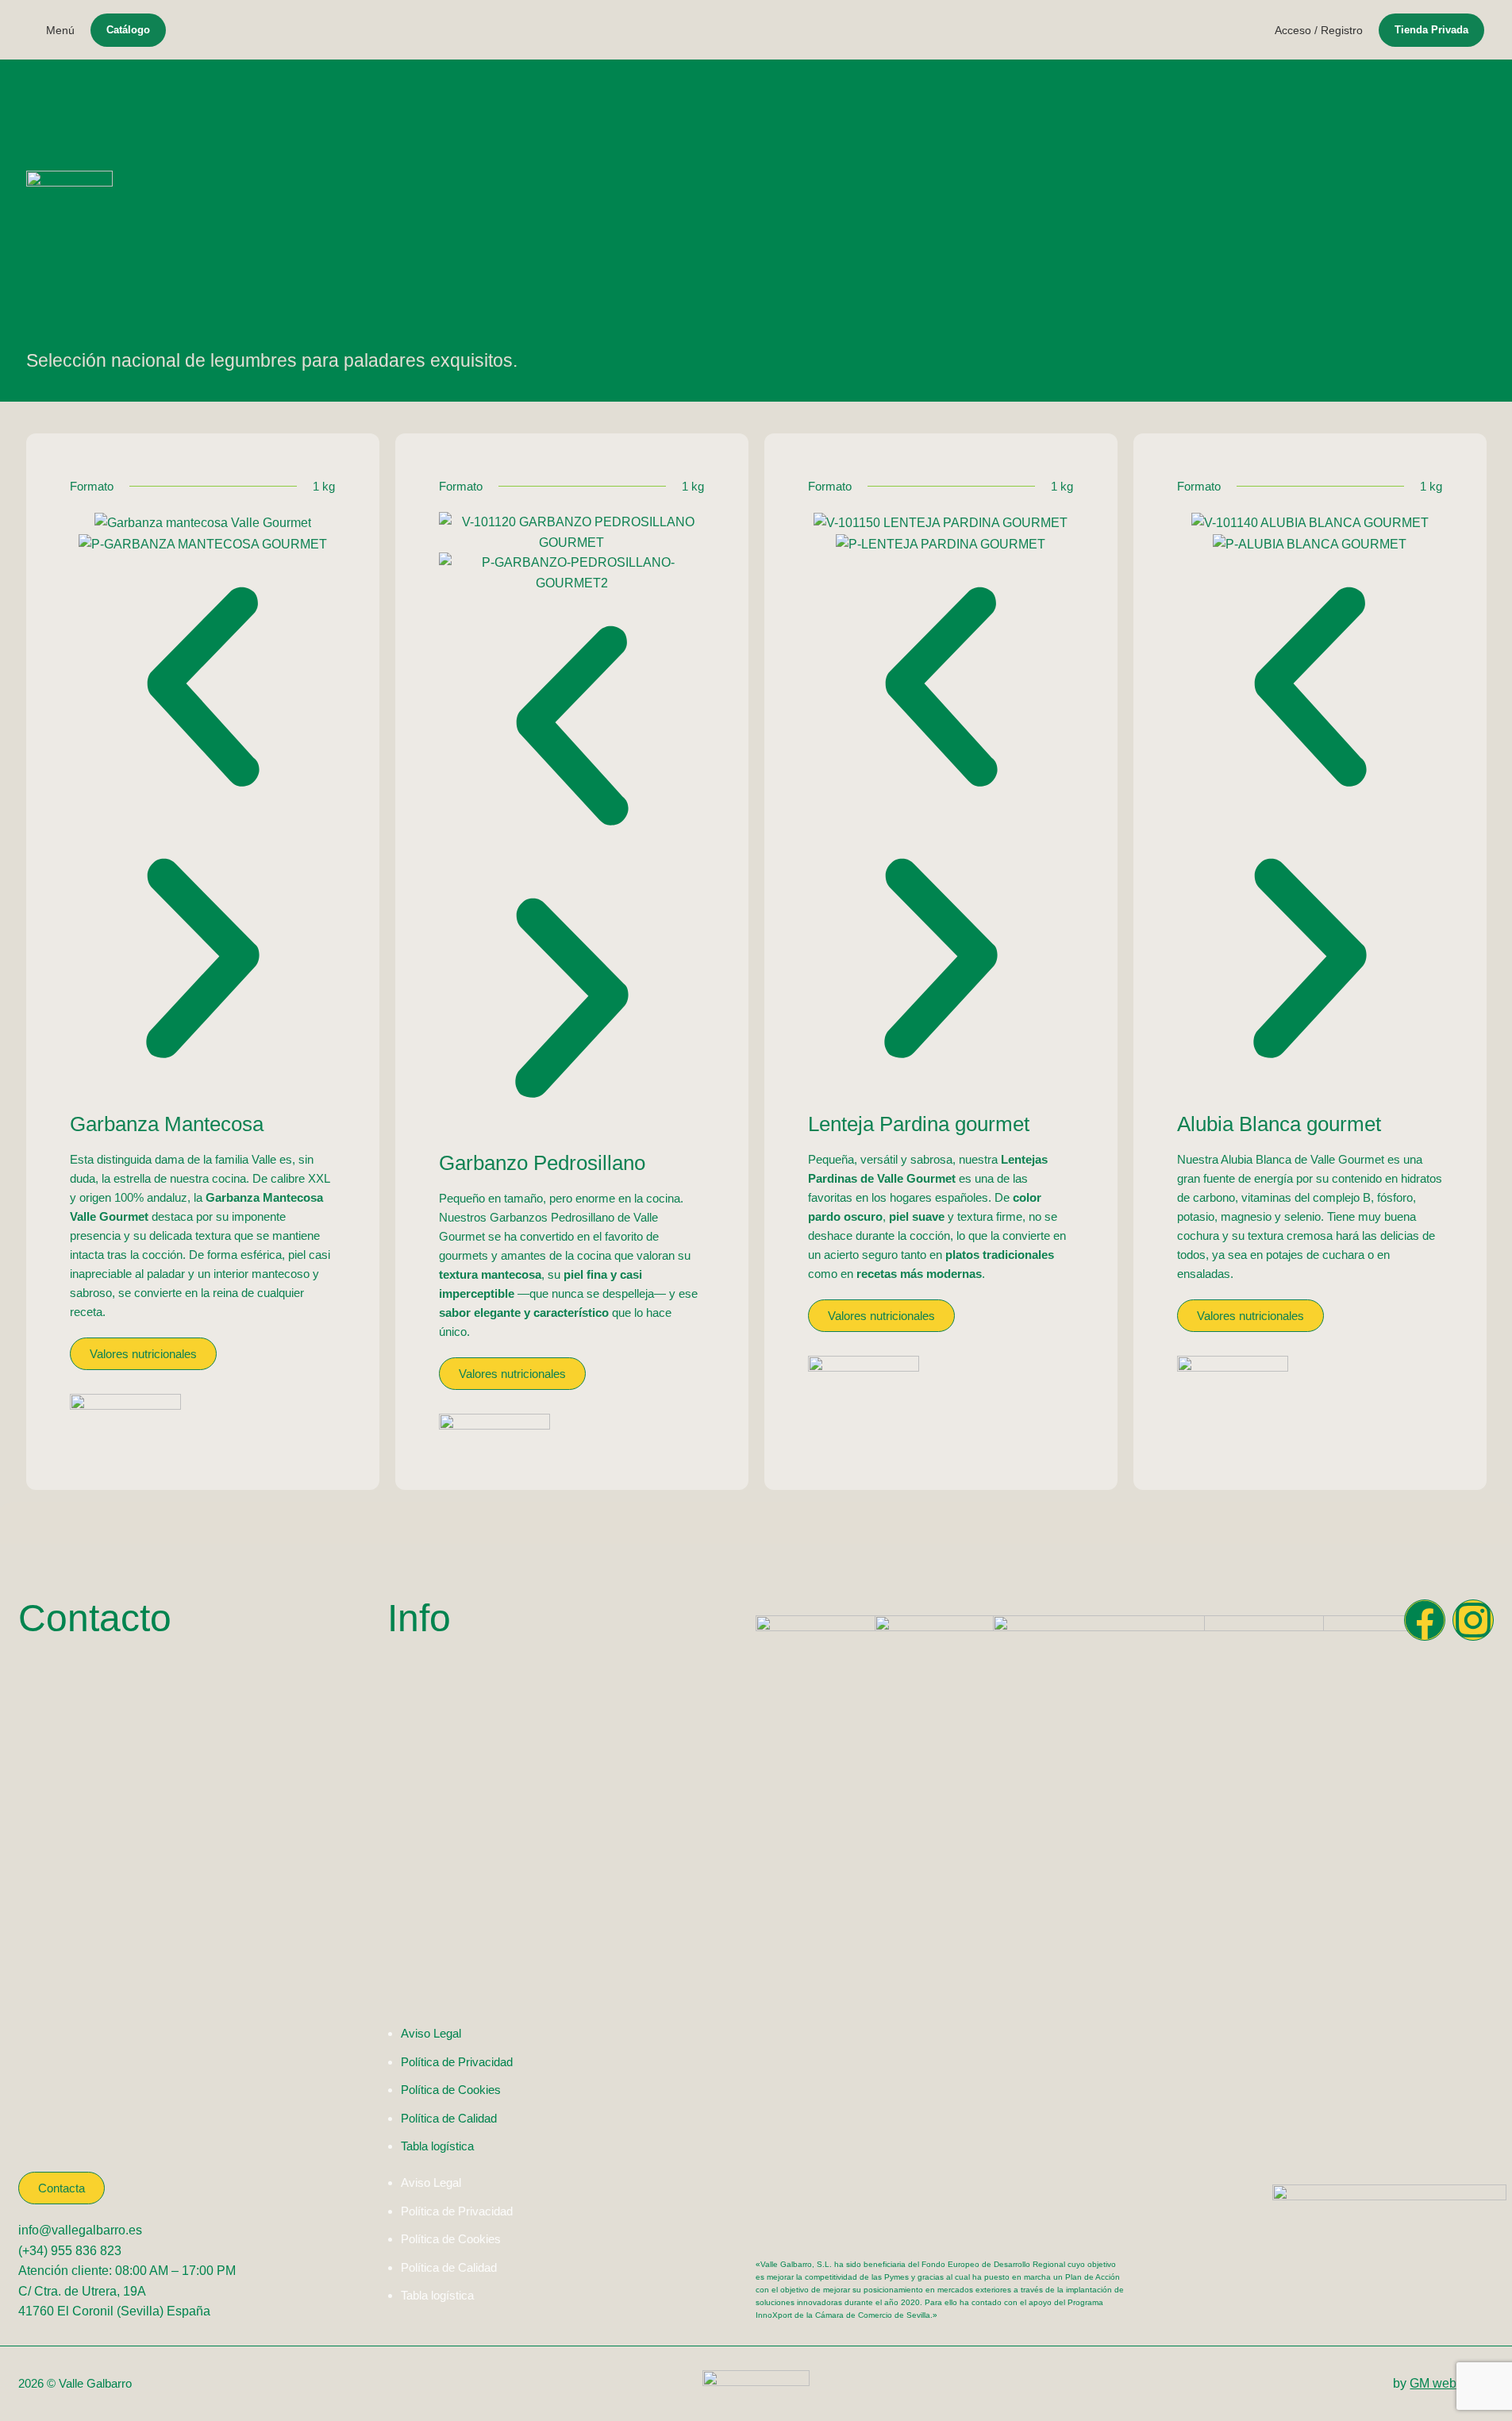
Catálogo (128, 30)
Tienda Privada (1431, 30)
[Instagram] (1473, 1620)
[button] (203, 690)
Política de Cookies (451, 2090)
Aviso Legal (431, 2033)
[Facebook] (1425, 1620)
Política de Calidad (449, 2118)
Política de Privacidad (457, 2062)
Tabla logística (437, 2146)
